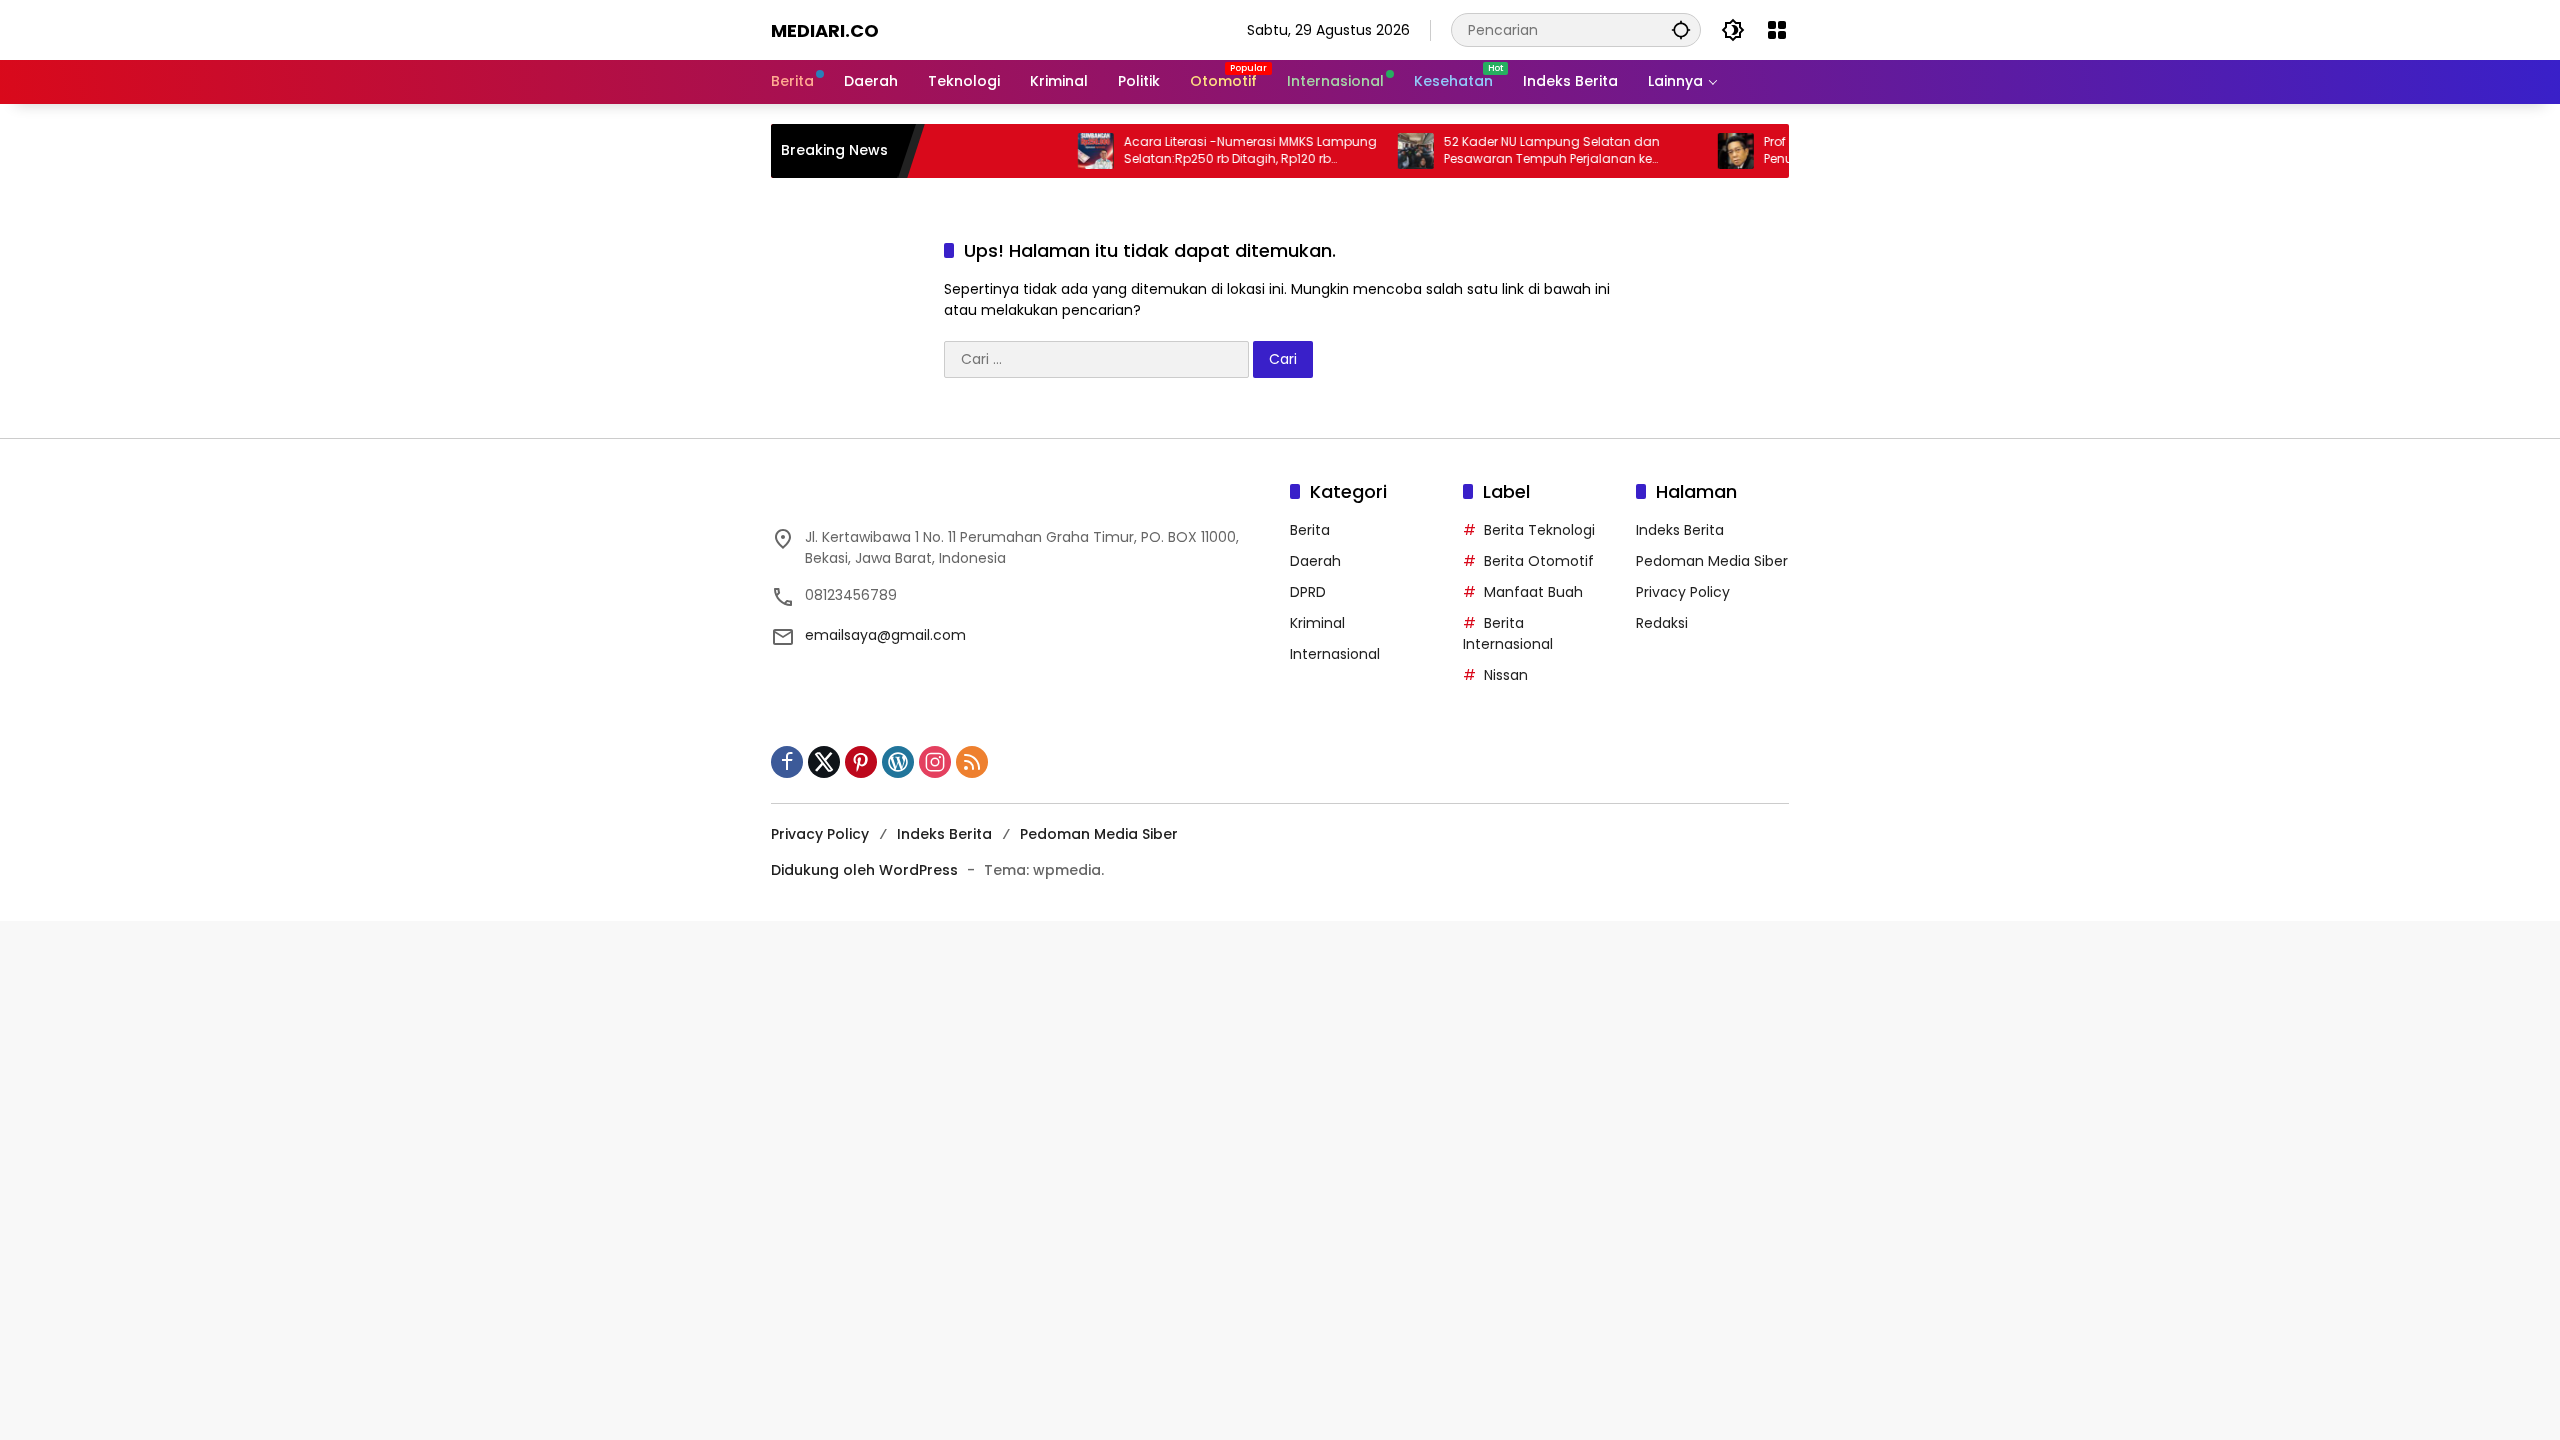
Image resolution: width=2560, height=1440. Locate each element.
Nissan (1506, 675)
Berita (1310, 530)
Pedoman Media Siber (1712, 561)
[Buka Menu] (1777, 30)
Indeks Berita (1680, 530)
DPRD (1308, 592)
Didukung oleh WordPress (864, 870)
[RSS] (972, 762)
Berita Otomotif (1539, 561)
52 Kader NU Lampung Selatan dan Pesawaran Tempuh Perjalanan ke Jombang (1516, 151)
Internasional (1335, 654)
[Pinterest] (861, 762)
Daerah (1315, 561)
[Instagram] (935, 762)
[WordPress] (898, 762)
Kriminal (1317, 623)
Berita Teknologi (1539, 530)
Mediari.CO (825, 30)
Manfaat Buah (1533, 592)
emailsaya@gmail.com (885, 635)
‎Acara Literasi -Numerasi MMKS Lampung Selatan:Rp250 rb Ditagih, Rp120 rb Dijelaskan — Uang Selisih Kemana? (1214, 151)
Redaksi (1662, 623)
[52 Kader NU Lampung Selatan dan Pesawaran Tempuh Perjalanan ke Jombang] (1380, 151)
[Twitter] (824, 762)
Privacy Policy (1683, 592)
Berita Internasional (1508, 633)
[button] (1681, 29)
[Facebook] (787, 762)
